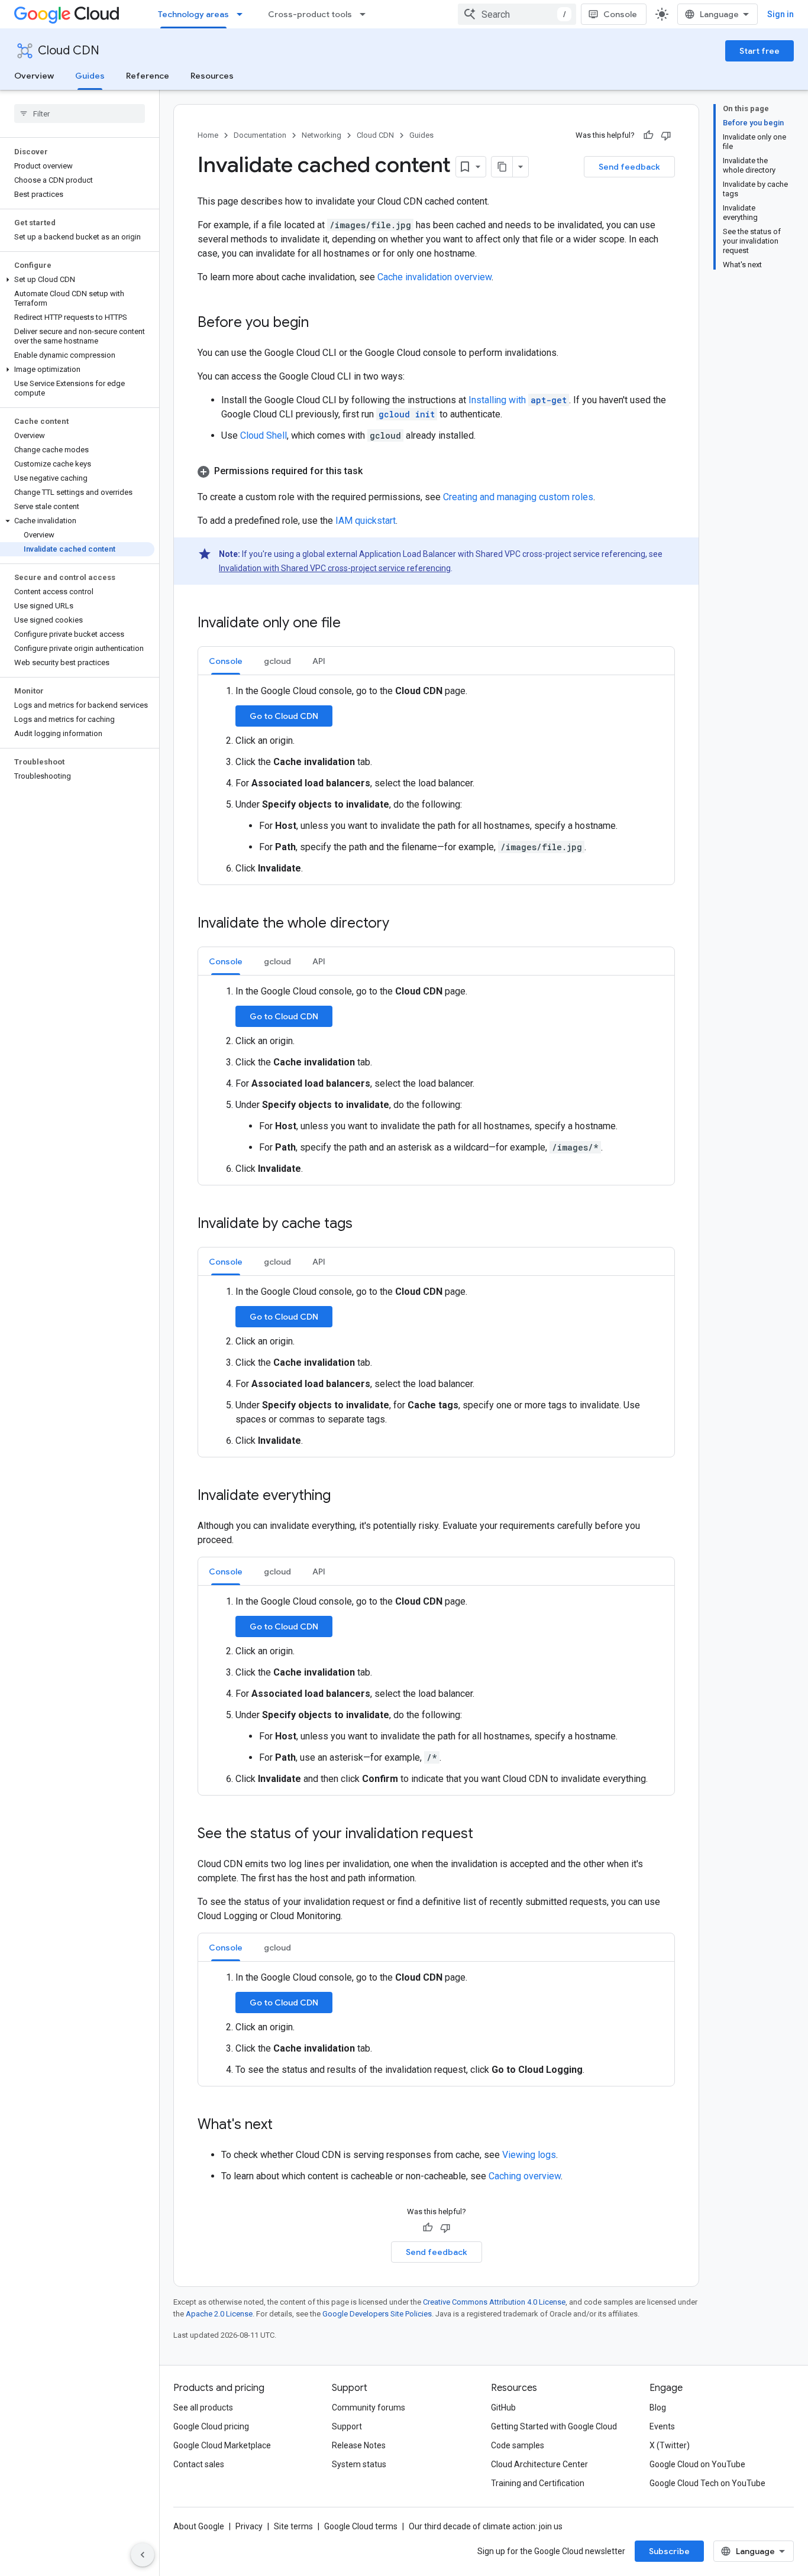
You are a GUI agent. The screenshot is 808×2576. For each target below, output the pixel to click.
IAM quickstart (366, 521)
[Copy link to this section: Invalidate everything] (342, 1496)
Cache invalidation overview (434, 277)
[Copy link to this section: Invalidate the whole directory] (401, 924)
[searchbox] (80, 114)
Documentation (260, 135)
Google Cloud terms (361, 2526)
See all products (203, 2407)
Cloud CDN (69, 51)
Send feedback (629, 167)
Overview (34, 76)
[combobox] (517, 14)
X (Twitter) (670, 2445)
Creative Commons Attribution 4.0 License (494, 2302)
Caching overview (525, 2176)
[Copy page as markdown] (502, 167)
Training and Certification (538, 2483)
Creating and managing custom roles (518, 497)
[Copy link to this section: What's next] (285, 2125)
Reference (148, 76)
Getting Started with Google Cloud (554, 2426)
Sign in (780, 14)
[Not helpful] (666, 135)
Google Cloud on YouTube (697, 2464)
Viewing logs (529, 2155)
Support (347, 2426)
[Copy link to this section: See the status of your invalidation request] (485, 1835)
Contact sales (199, 2464)
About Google (199, 2526)
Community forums (369, 2407)
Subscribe (669, 2551)
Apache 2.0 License (219, 2314)
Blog (658, 2407)
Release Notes (359, 2445)
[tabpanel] (436, 780)
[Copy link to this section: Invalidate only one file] (353, 624)
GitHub (503, 2407)
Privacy (249, 2526)
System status (359, 2464)
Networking (321, 135)
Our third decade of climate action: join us (486, 2526)
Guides (90, 76)
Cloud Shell (264, 435)
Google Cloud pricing (211, 2426)
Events (662, 2426)
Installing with (518, 400)
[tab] (226, 661)
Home (208, 135)
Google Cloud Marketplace (222, 2445)
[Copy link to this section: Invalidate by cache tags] (364, 1224)
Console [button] (226, 661)
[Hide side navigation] (143, 2555)
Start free (759, 51)
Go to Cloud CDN (284, 716)
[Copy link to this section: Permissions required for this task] (374, 471)
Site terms (293, 2526)
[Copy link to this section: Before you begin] (321, 323)
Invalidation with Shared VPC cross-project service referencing (335, 568)
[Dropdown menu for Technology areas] (243, 14)
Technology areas (193, 14)
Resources (212, 76)
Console (620, 14)
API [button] (319, 661)
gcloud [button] (277, 661)
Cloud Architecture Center (539, 2464)
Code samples (518, 2445)
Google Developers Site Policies (377, 2314)
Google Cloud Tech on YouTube (707, 2483)
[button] (77, 280)
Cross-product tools (310, 14)
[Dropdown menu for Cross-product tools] (366, 14)
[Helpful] (648, 135)
